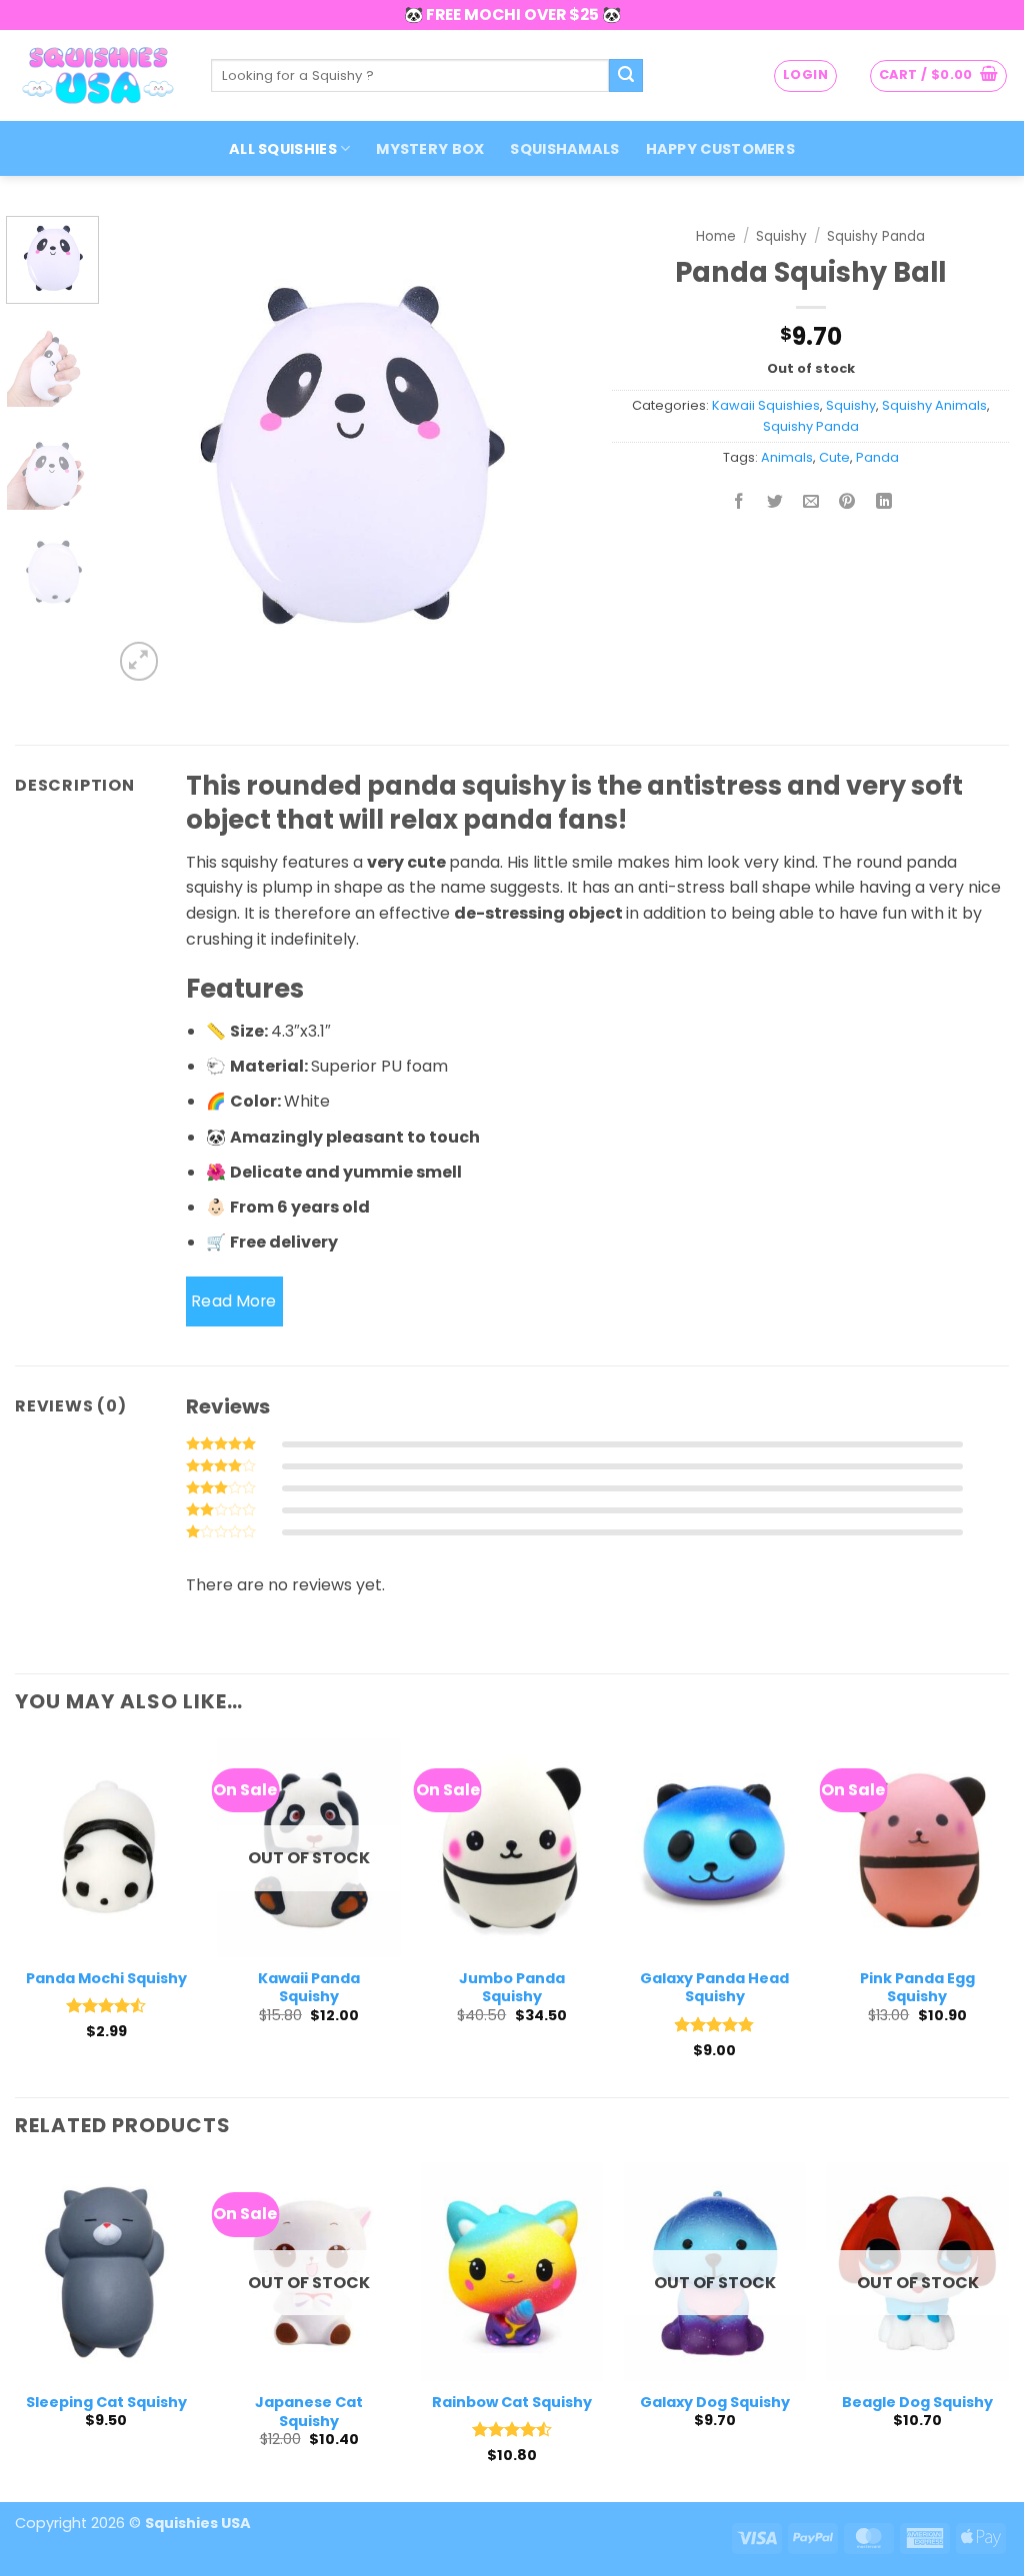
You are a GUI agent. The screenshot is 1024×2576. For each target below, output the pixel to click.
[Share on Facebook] (739, 503)
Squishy (781, 236)
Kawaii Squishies (766, 405)
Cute (834, 457)
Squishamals (564, 149)
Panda (877, 457)
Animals (787, 457)
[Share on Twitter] (775, 503)
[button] (805, 76)
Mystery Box (430, 149)
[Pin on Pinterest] (847, 503)
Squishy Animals (934, 405)
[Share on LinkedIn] (883, 503)
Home (716, 236)
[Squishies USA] (98, 75)
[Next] (548, 451)
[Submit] (626, 76)
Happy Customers (720, 149)
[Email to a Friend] (811, 503)
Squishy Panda (876, 236)
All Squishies (283, 149)
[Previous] (147, 451)
